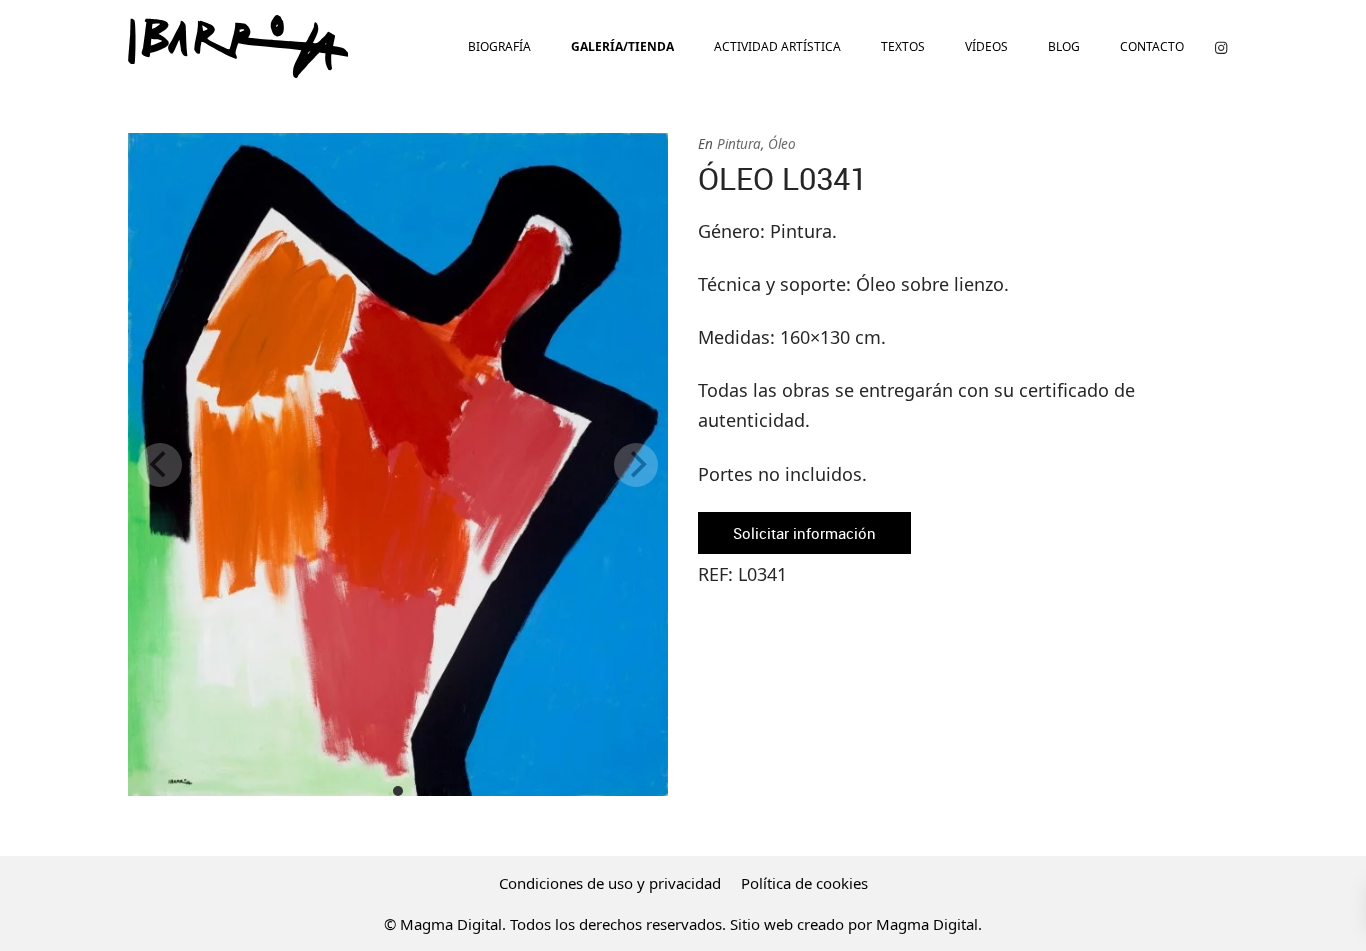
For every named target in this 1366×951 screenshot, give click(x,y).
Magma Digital (927, 924)
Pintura (739, 144)
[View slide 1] (398, 464)
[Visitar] (1221, 46)
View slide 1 (398, 791)
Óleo (782, 144)
